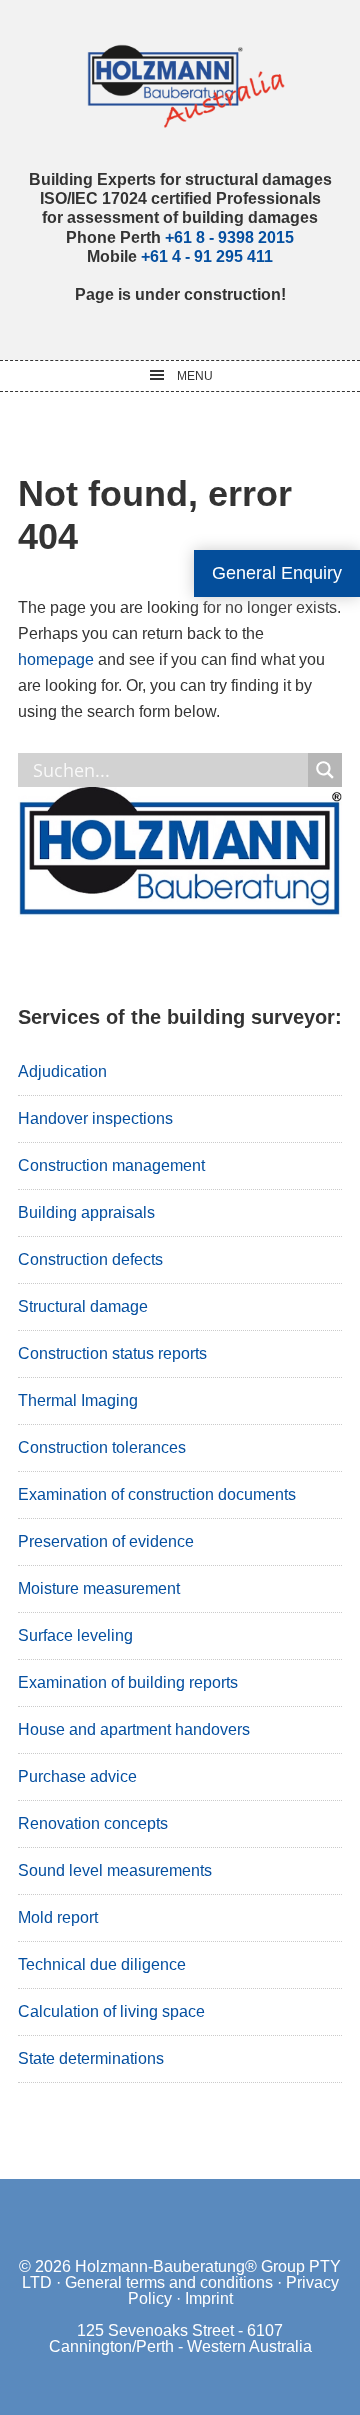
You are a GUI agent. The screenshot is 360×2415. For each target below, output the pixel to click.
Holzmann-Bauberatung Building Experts (180, 85)
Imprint (209, 2298)
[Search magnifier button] (325, 770)
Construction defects (90, 1259)
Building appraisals (86, 1212)
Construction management (111, 1165)
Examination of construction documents (157, 1494)
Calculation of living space (111, 2011)
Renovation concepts (93, 1823)
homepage (56, 659)
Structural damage (83, 1306)
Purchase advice (77, 1776)
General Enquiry (277, 573)
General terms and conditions (169, 2282)
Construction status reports (112, 1353)
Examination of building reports (128, 1682)
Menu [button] (195, 376)
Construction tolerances (102, 1447)
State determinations (91, 2058)
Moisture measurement (99, 1588)
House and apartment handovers (134, 1729)
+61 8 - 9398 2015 (229, 237)
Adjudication (62, 1071)
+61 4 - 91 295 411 (207, 256)
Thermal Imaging (78, 1400)
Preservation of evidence (106, 1541)
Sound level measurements (115, 1870)
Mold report (58, 1917)
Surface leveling (75, 1635)
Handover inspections (95, 1118)
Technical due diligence (102, 1964)
